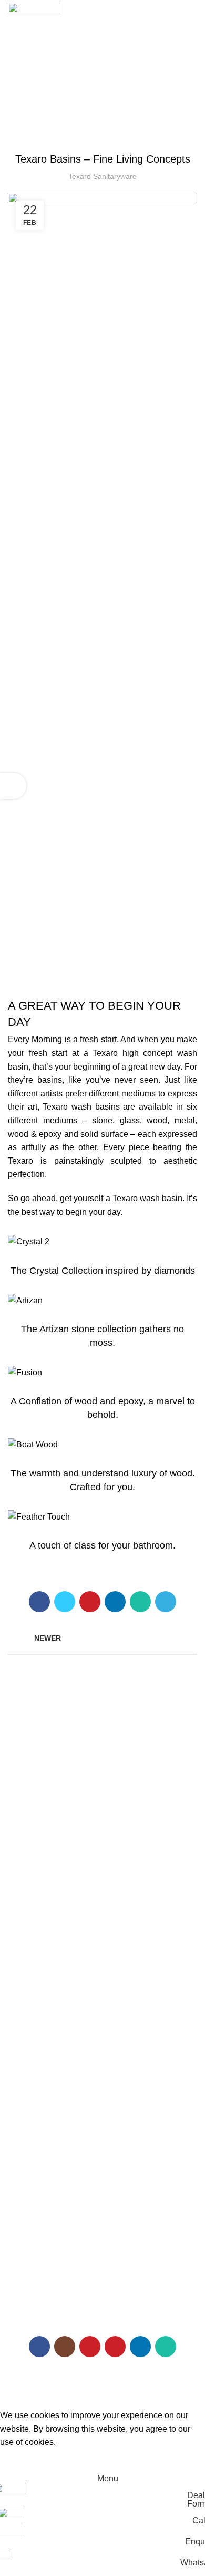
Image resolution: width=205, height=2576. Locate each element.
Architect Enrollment (41, 2037)
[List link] (102, 2203)
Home (18, 1947)
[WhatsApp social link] (140, 1602)
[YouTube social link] (90, 2347)
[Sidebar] (13, 786)
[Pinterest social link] (90, 1602)
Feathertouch (30, 1878)
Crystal (19, 1823)
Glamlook (24, 1895)
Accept (21, 2459)
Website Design (156, 2383)
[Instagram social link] (65, 2347)
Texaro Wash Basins (102, 133)
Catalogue (25, 1983)
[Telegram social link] (166, 1602)
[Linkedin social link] (115, 1602)
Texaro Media (30, 2001)
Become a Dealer (37, 2019)
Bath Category (32, 1805)
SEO (47, 2393)
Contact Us (26, 2055)
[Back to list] (102, 1638)
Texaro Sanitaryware (42, 1788)
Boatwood (24, 1859)
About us (23, 1965)
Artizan (19, 1841)
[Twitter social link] (65, 1602)
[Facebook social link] (39, 1602)
